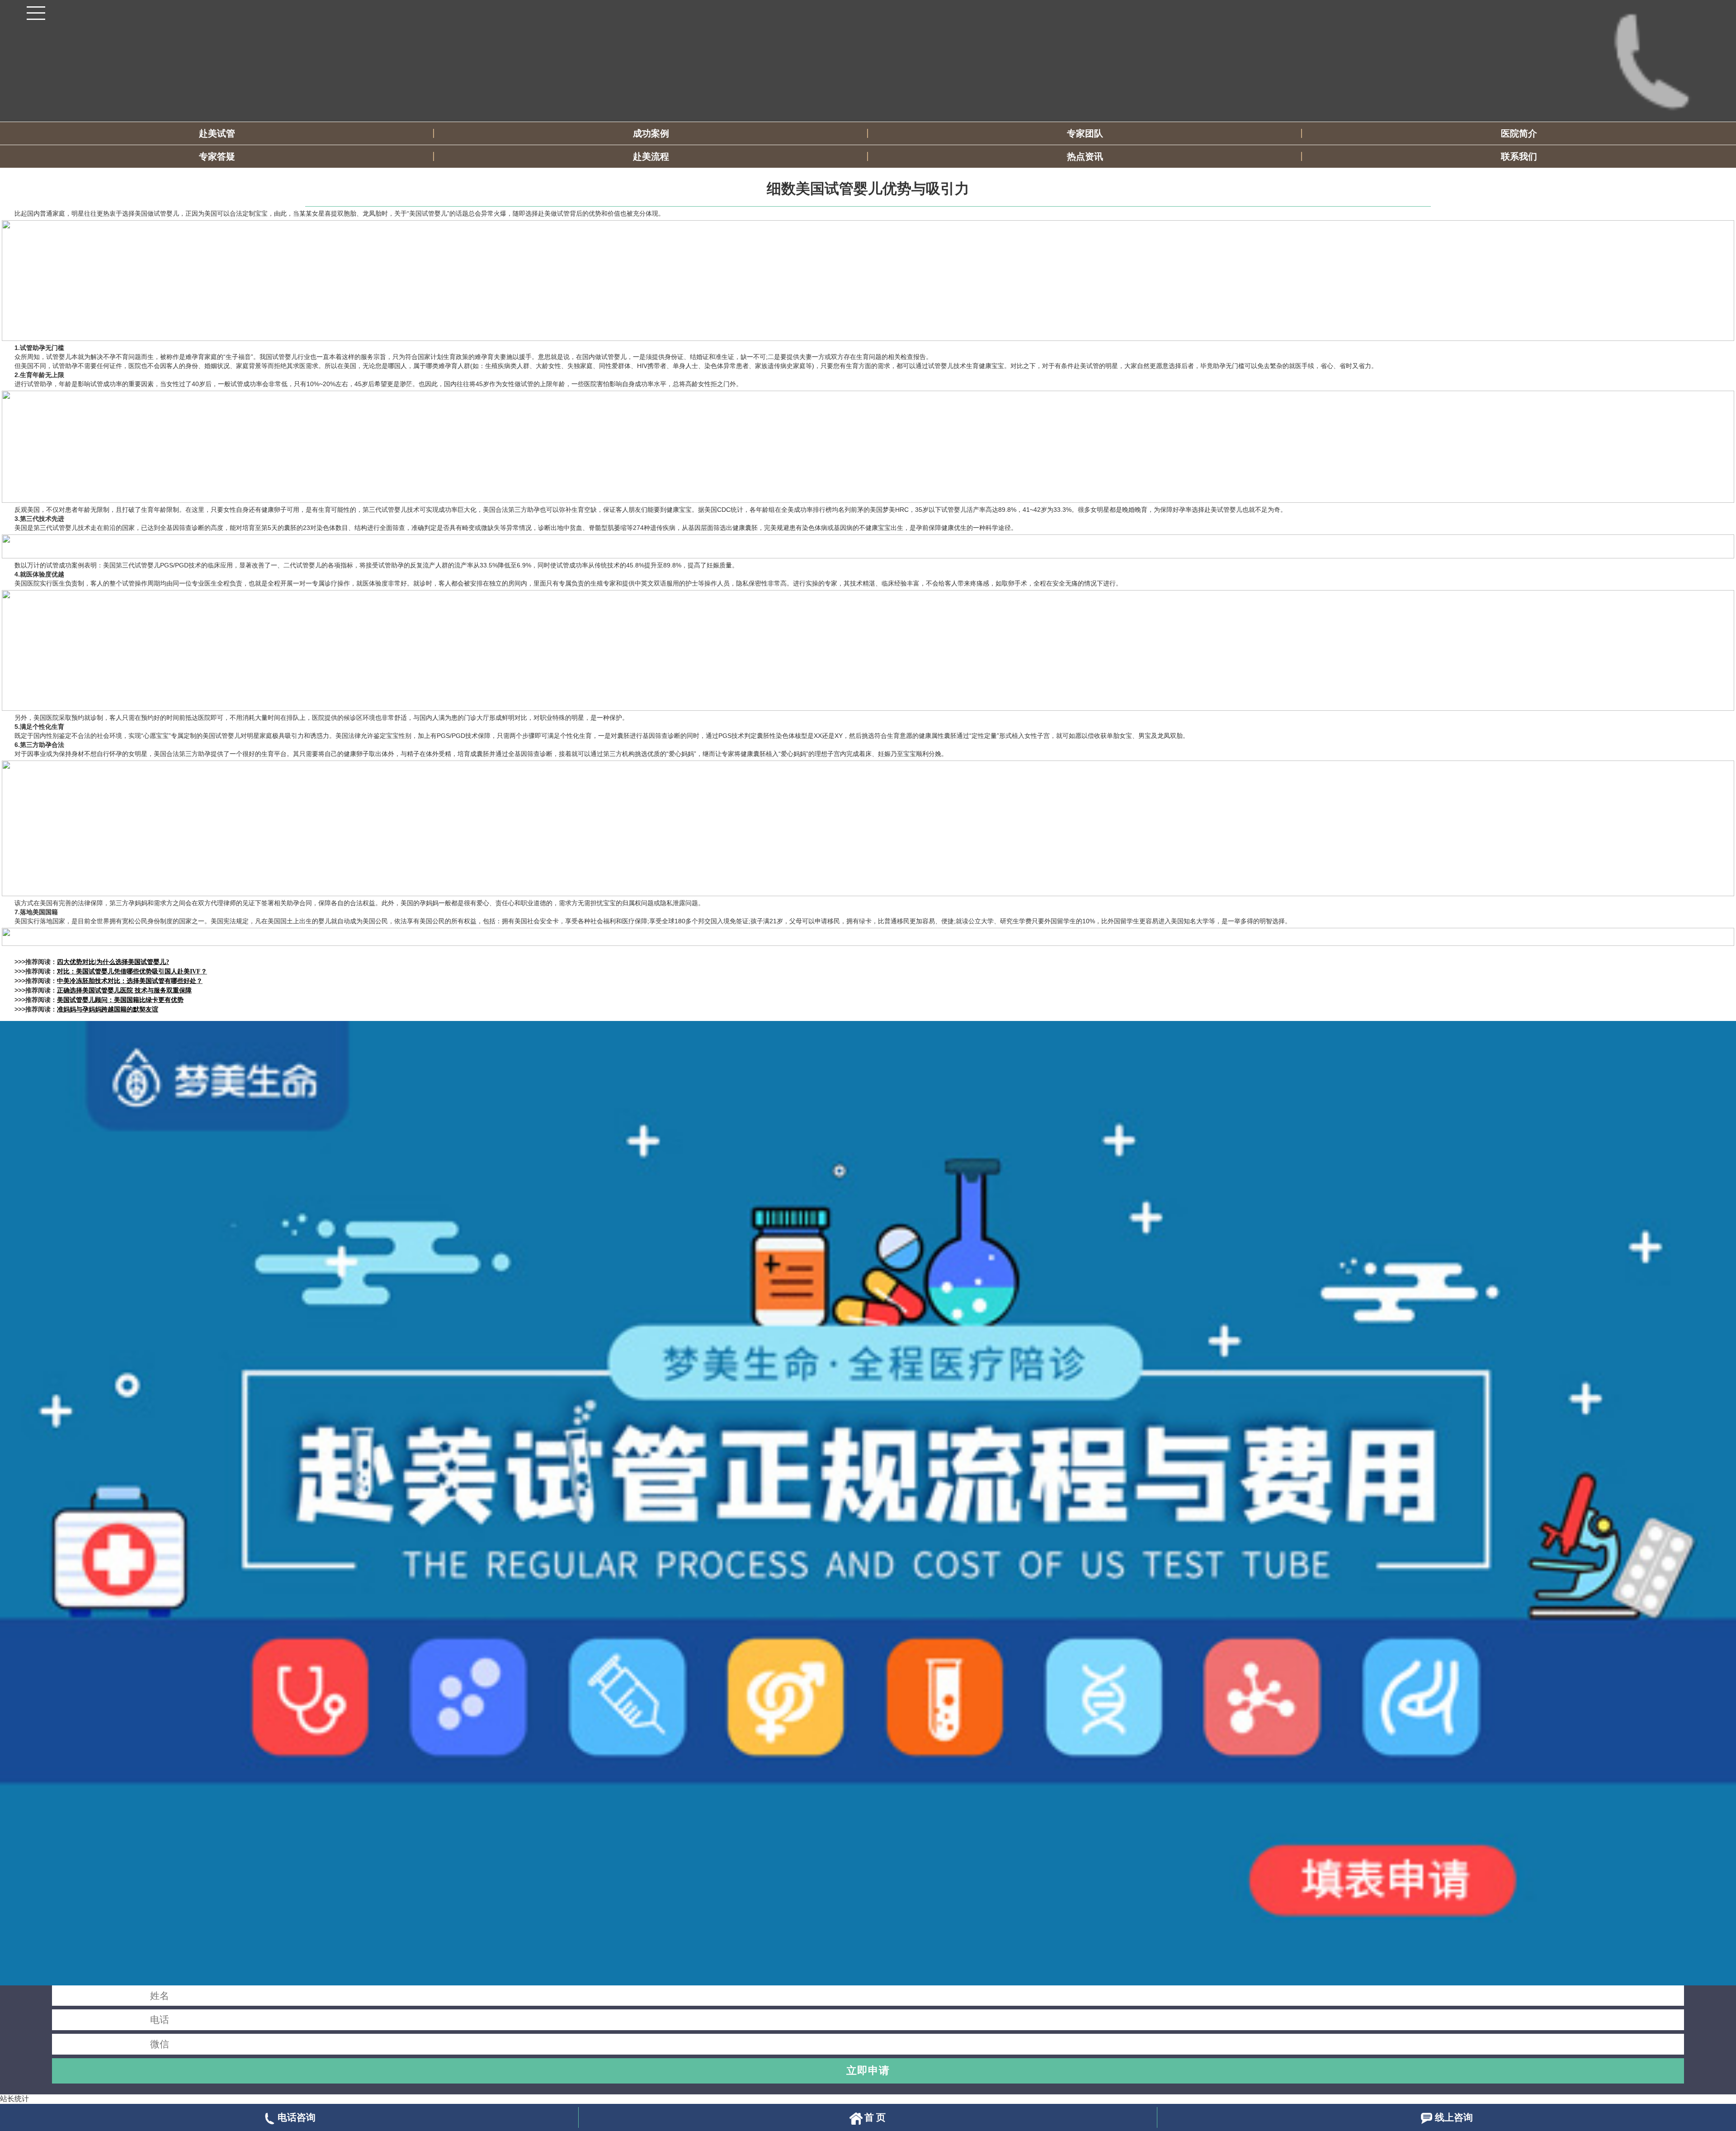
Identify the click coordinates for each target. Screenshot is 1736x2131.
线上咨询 (1454, 2117)
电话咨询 (297, 2117)
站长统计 (14, 2099)
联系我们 (1519, 156)
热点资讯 (1085, 156)
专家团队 (1085, 133)
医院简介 (1519, 133)
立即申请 (868, 2070)
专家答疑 (217, 156)
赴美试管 (217, 133)
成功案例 (651, 133)
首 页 (875, 2117)
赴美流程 (651, 156)
